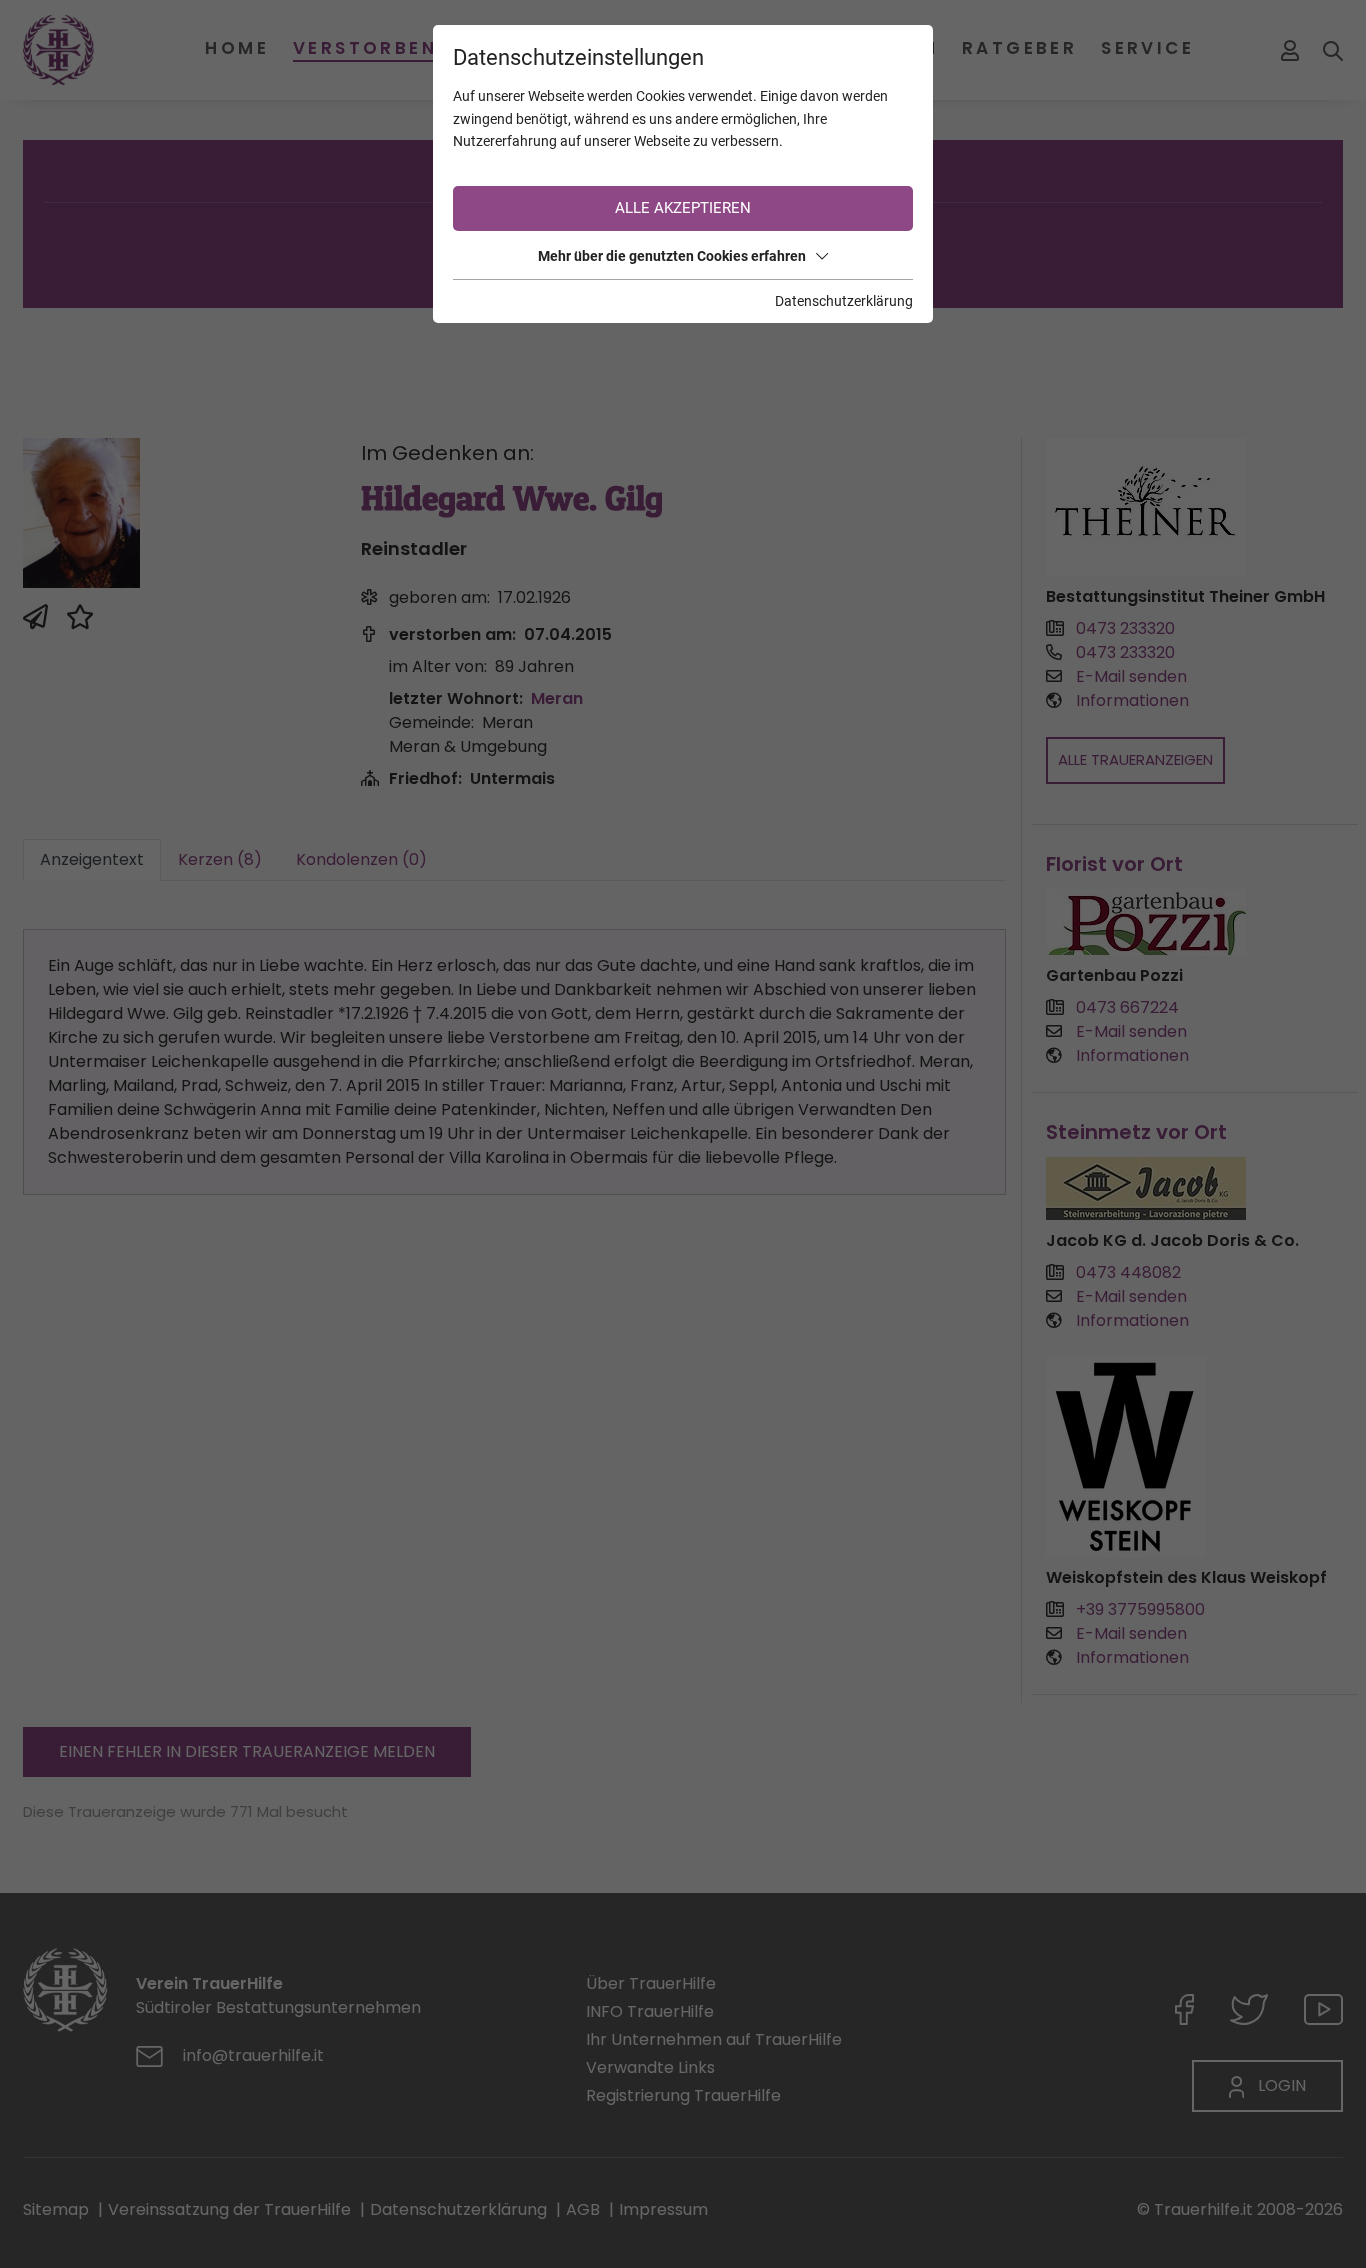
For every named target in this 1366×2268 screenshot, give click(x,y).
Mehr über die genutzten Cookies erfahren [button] (672, 256)
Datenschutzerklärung (844, 301)
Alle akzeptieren (683, 208)
